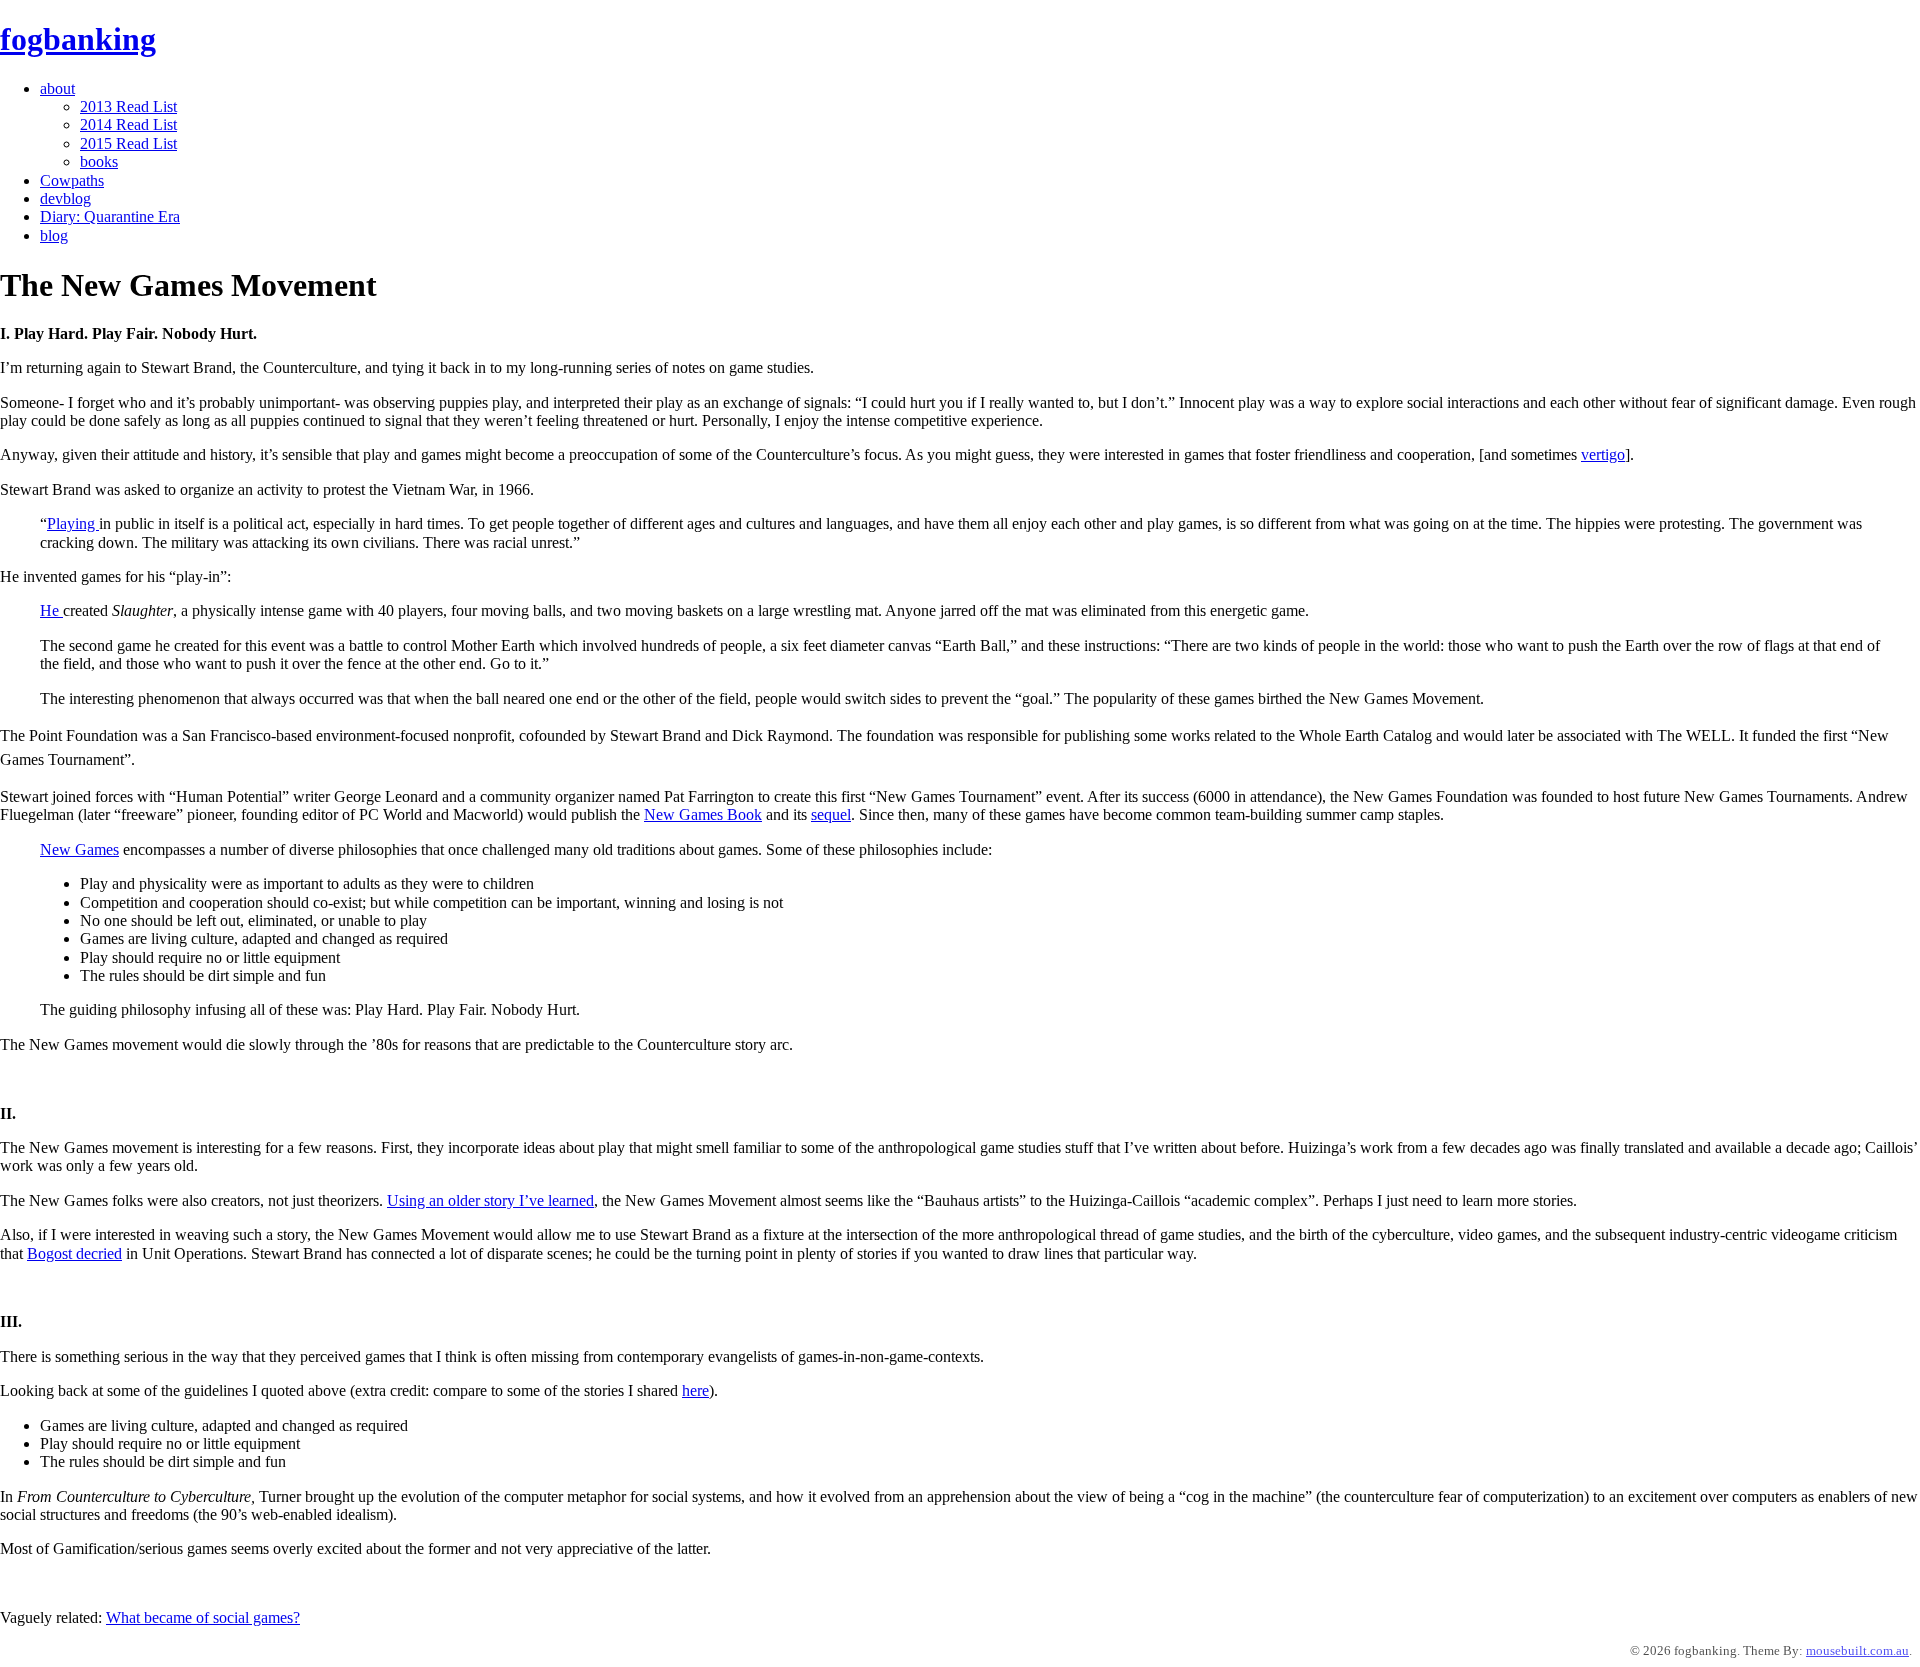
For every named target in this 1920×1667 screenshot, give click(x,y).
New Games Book (703, 814)
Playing (73, 523)
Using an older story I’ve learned (490, 1200)
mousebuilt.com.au (1857, 1650)
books (99, 161)
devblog (65, 198)
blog (54, 235)
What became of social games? (203, 1617)
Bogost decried (74, 1253)
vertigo (1603, 454)
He (51, 610)
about (57, 88)
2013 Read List (128, 106)
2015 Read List (128, 143)
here (695, 1390)
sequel (831, 814)
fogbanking (78, 39)
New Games (79, 849)
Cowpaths (72, 180)
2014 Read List (128, 124)
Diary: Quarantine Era (110, 216)
